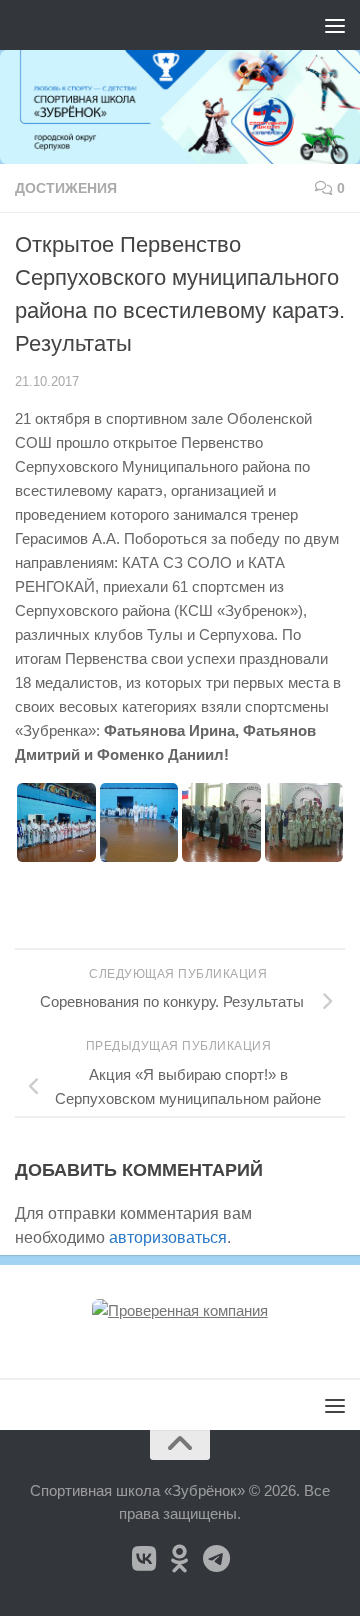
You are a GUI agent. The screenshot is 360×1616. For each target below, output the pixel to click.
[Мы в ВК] (144, 1559)
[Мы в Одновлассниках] (180, 1559)
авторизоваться (168, 1237)
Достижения (66, 188)
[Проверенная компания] (180, 1310)
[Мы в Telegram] (216, 1559)
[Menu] (335, 25)
